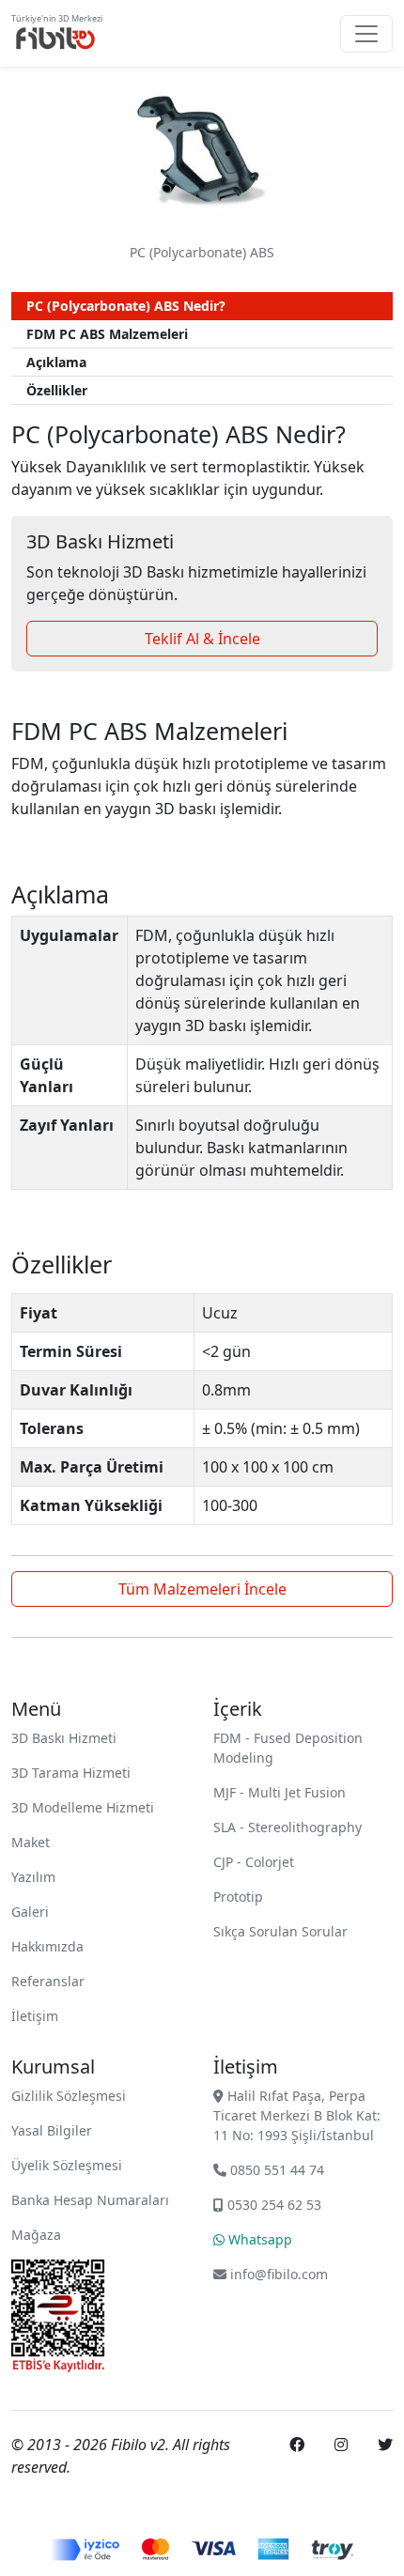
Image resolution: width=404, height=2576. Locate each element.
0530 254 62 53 (272, 2205)
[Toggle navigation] (366, 34)
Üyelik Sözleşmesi (67, 2165)
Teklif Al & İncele (202, 639)
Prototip (238, 1897)
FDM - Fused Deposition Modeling (288, 1748)
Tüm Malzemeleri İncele (202, 1589)
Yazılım (33, 1877)
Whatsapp (258, 2239)
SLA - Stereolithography (287, 1827)
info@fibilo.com (279, 2274)
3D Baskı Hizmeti (64, 1738)
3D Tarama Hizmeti (71, 1773)
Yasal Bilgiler (52, 2130)
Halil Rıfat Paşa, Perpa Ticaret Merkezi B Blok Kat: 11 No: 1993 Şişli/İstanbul (297, 2115)
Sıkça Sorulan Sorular (280, 1931)
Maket (31, 1842)
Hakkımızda (47, 1946)
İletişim (35, 2016)
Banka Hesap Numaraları (90, 2200)
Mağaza (36, 2235)
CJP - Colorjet (254, 1862)
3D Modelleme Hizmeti (83, 1807)
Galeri (30, 1912)
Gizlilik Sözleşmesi (69, 2096)
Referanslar (48, 1981)
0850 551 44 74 (275, 2170)
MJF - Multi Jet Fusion (280, 1792)
